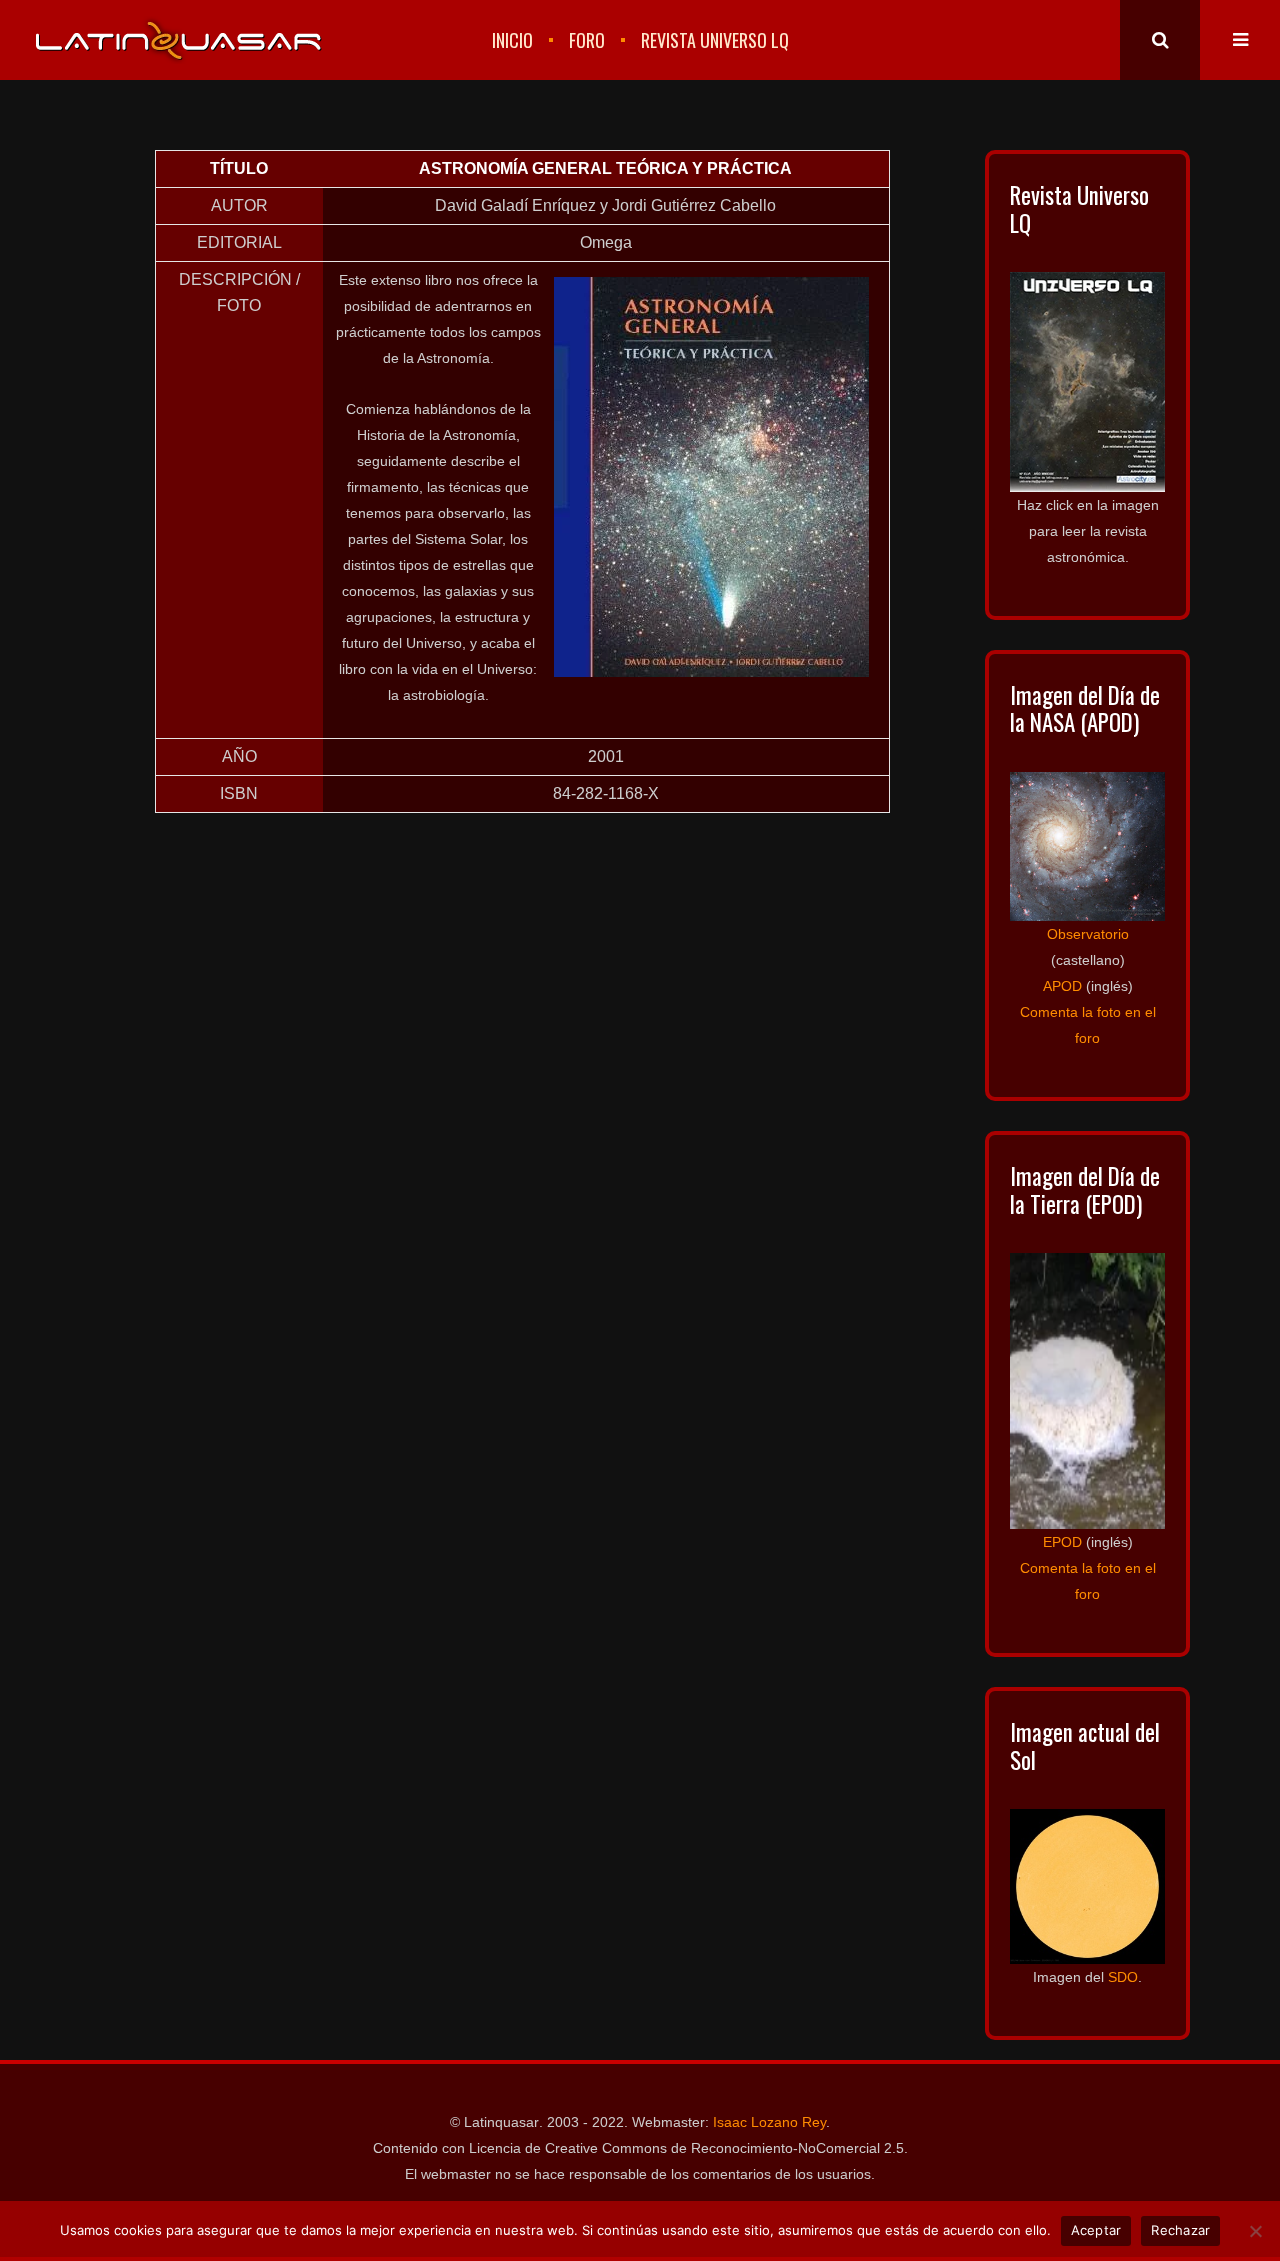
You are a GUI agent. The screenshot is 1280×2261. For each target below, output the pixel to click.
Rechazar (1180, 2230)
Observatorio (1088, 934)
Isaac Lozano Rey (769, 2122)
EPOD (1062, 1542)
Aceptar (1096, 2230)
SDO (1123, 1977)
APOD (1062, 986)
